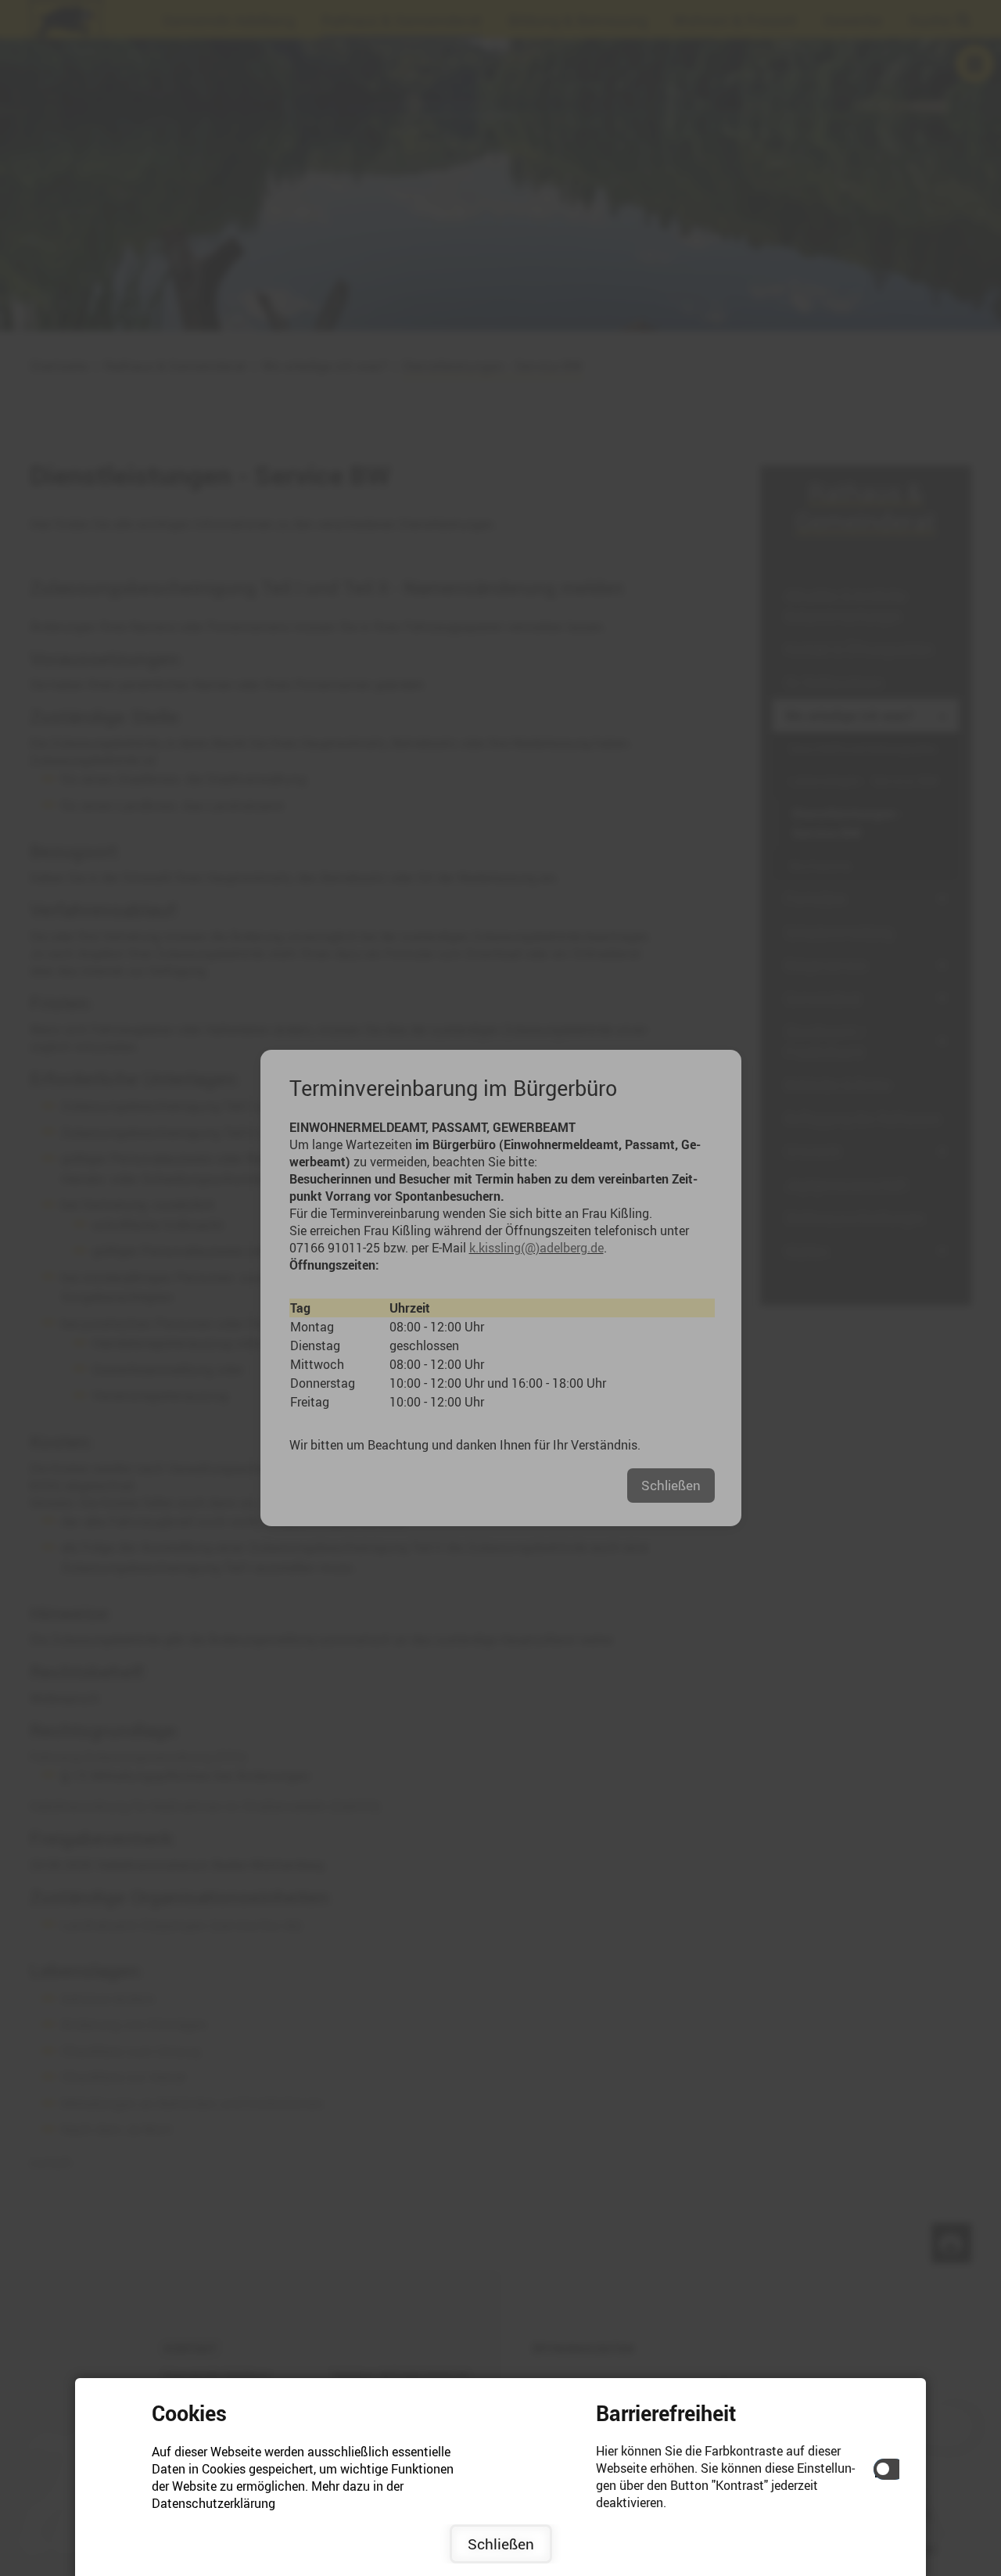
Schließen (501, 2544)
